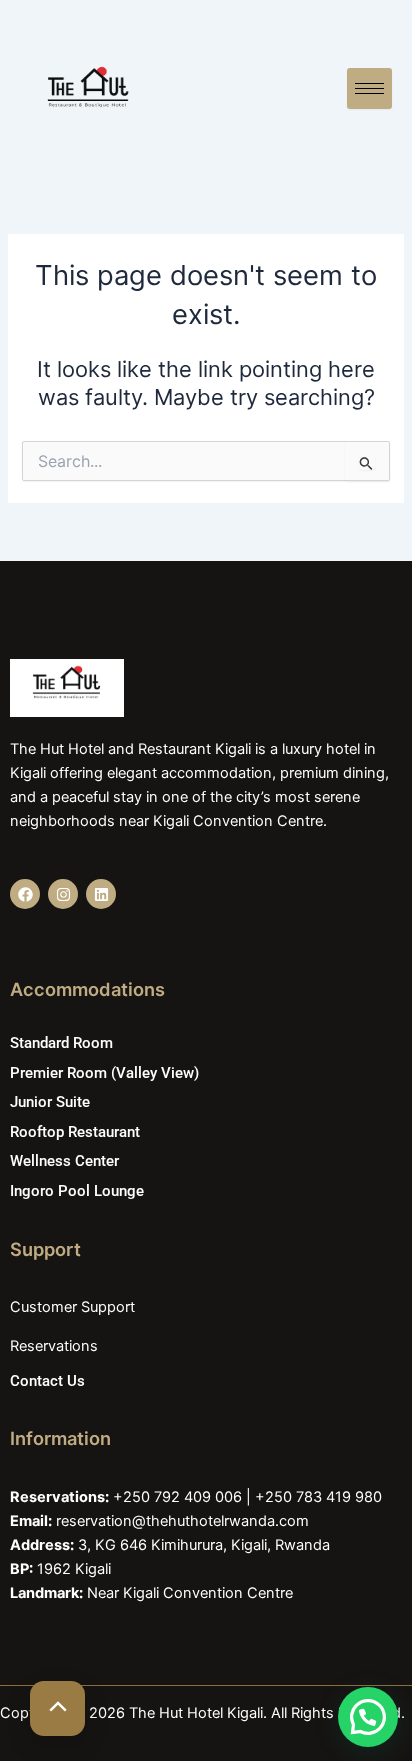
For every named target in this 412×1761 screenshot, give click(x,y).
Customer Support (72, 1307)
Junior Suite (50, 1102)
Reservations (54, 1346)
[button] (368, 1717)
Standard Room (61, 1043)
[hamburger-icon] (369, 88)
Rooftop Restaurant (75, 1132)
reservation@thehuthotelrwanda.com (182, 1521)
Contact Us (47, 1381)
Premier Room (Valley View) (104, 1073)
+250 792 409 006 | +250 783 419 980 (247, 1497)
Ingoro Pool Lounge (77, 1191)
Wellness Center (64, 1161)
